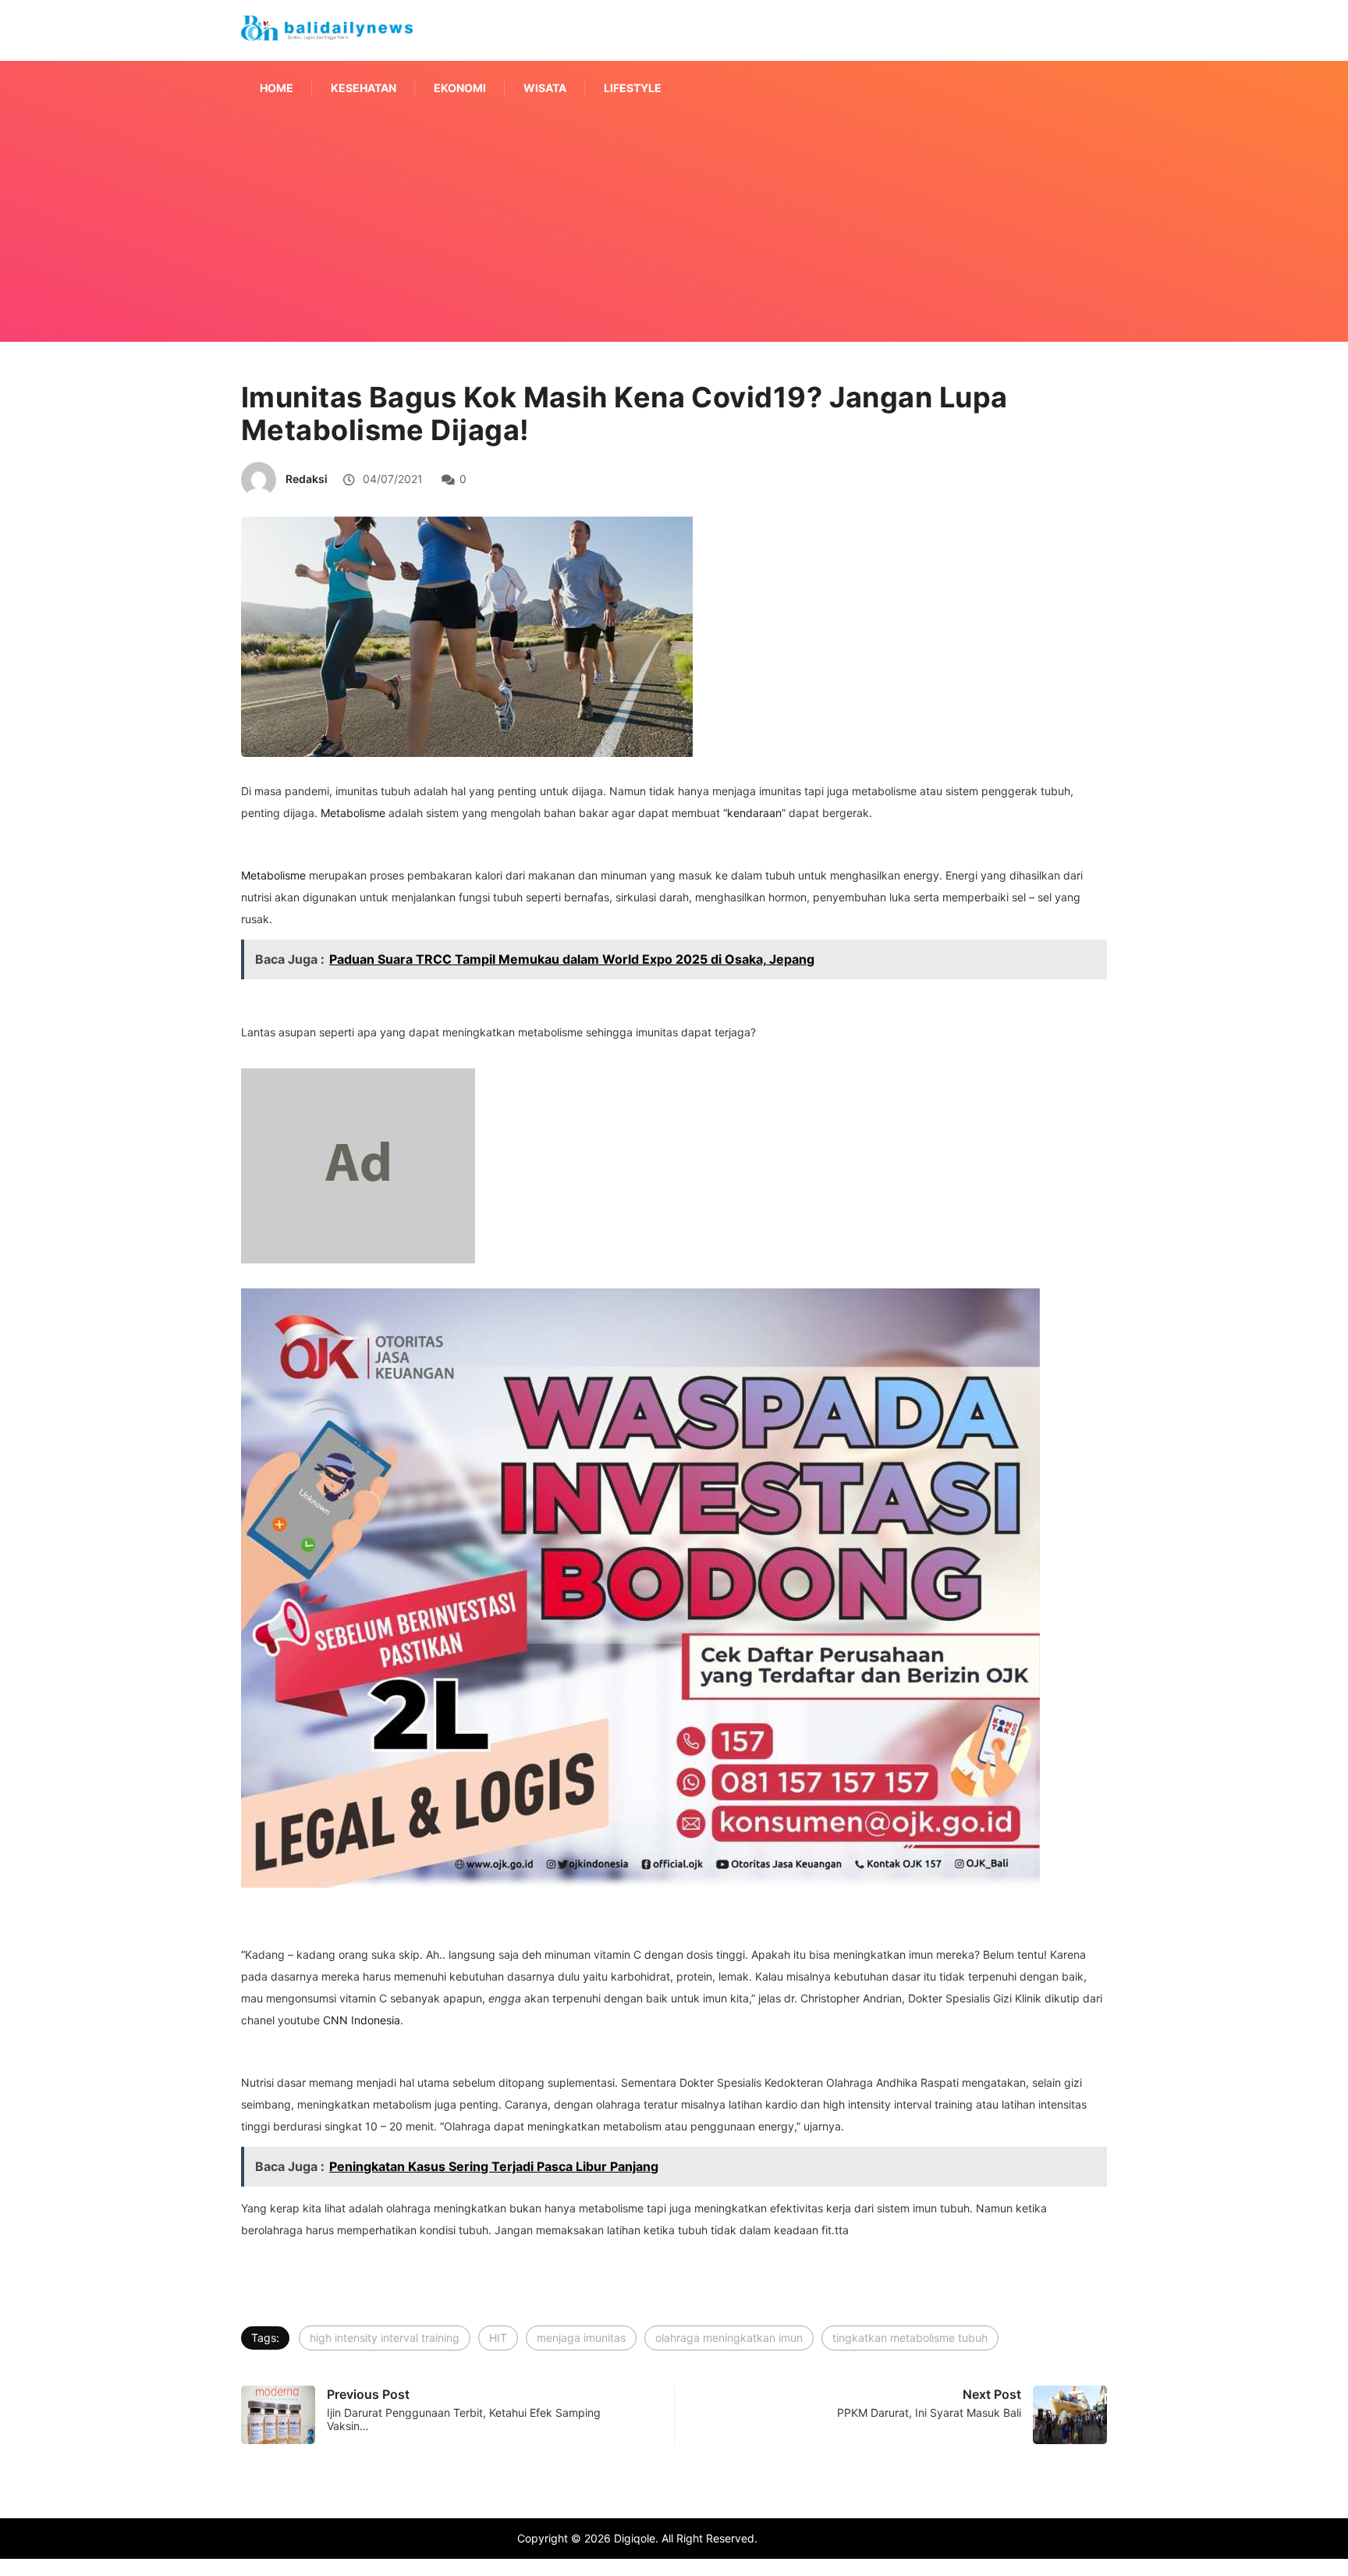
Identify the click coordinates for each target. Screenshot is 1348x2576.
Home (277, 88)
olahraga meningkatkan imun (729, 2338)
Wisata (545, 88)
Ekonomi (460, 88)
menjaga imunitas (581, 2338)
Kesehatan (364, 88)
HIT (498, 2338)
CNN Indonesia (362, 2020)
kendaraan (754, 813)
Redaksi (307, 479)
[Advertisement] (674, 248)
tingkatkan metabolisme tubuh (910, 2338)
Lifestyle (633, 88)
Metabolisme (353, 813)
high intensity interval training (385, 2338)
